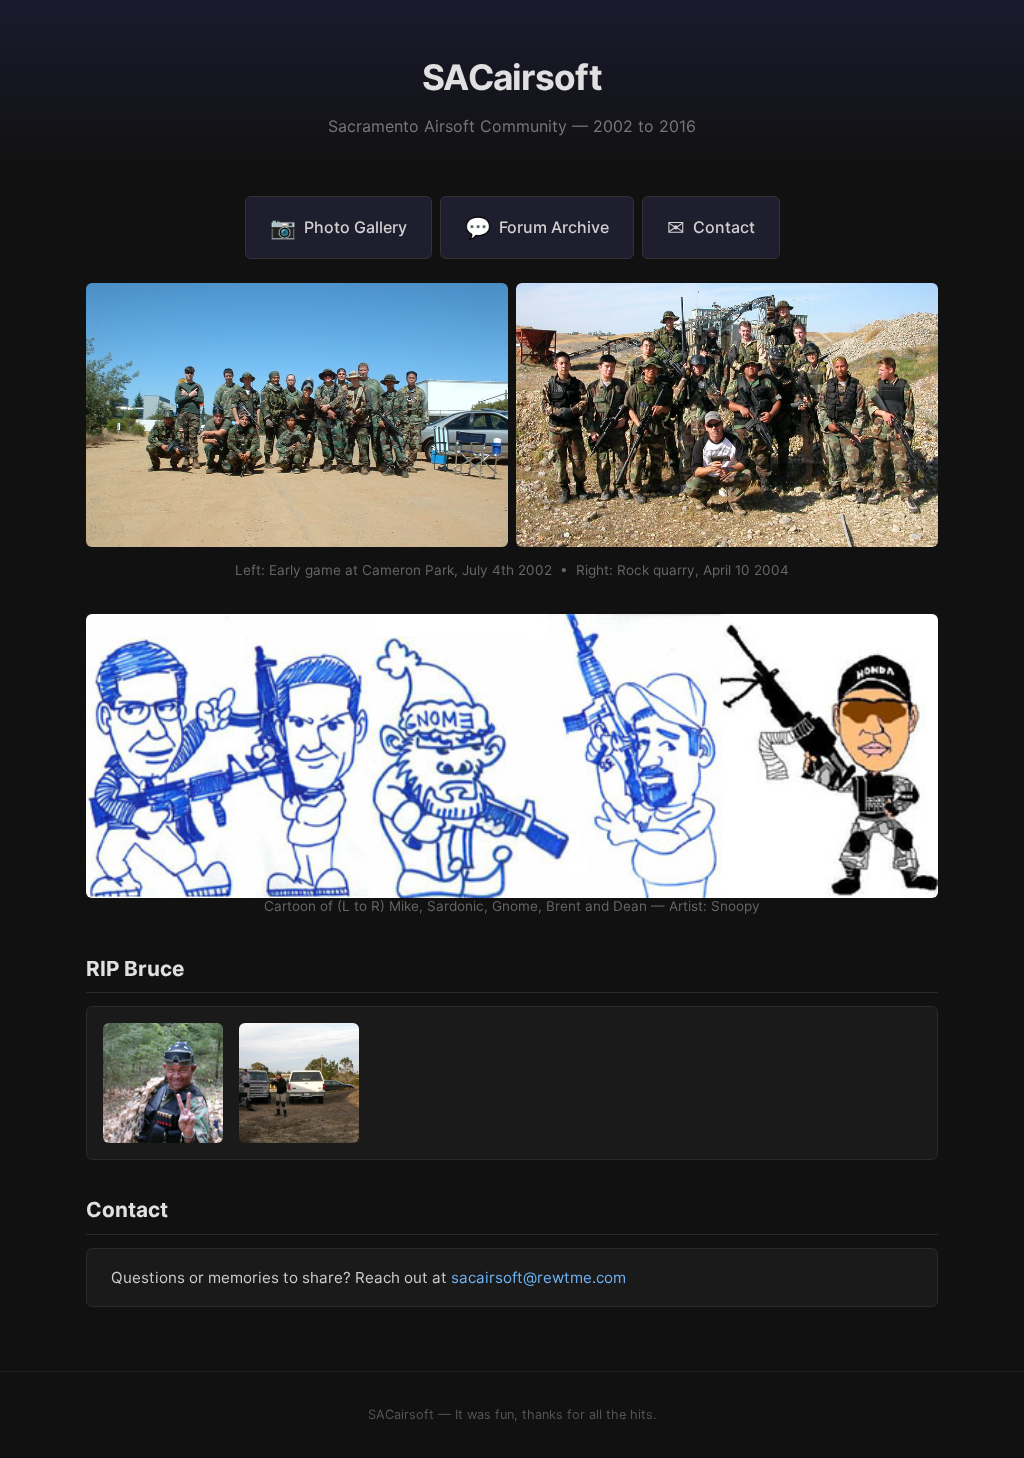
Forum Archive (537, 227)
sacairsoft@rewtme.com (538, 1277)
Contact (711, 227)
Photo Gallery (338, 227)
